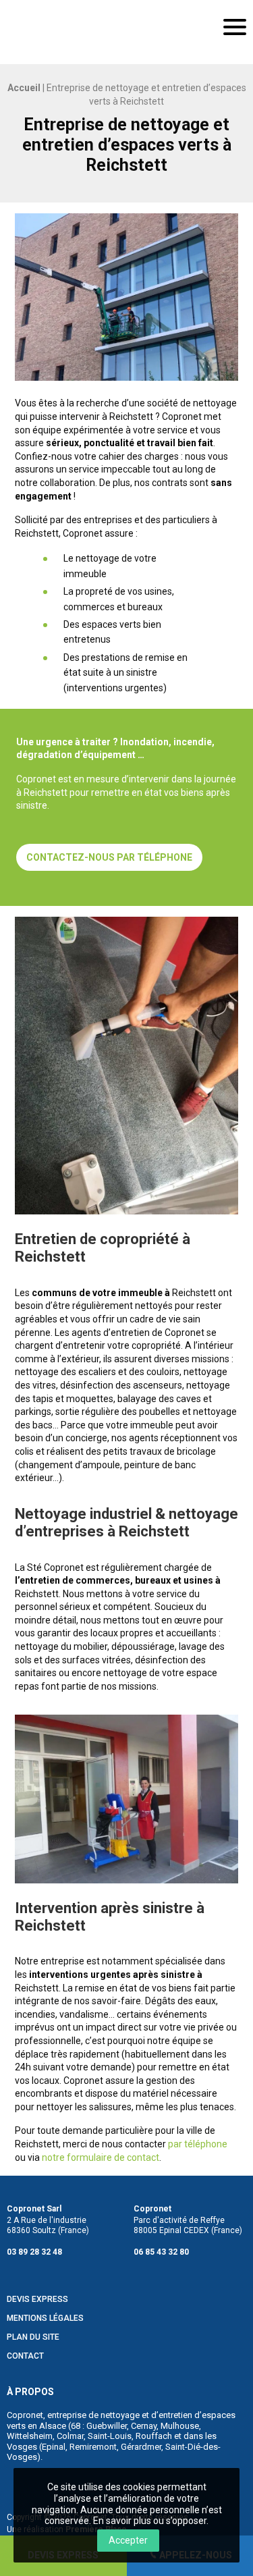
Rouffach (154, 2436)
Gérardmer (141, 2447)
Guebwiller (107, 2426)
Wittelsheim (30, 2436)
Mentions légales (45, 2318)
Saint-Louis (110, 2436)
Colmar (70, 2436)
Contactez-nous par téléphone (109, 857)
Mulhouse (180, 2426)
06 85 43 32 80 (161, 2252)
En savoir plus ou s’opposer (150, 2521)
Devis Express (37, 2300)
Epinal (54, 2447)
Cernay (144, 2426)
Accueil (24, 88)
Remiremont (93, 2447)
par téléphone (198, 2144)
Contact (25, 2356)
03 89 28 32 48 (34, 2252)
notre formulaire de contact (101, 2157)
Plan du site (33, 2337)
